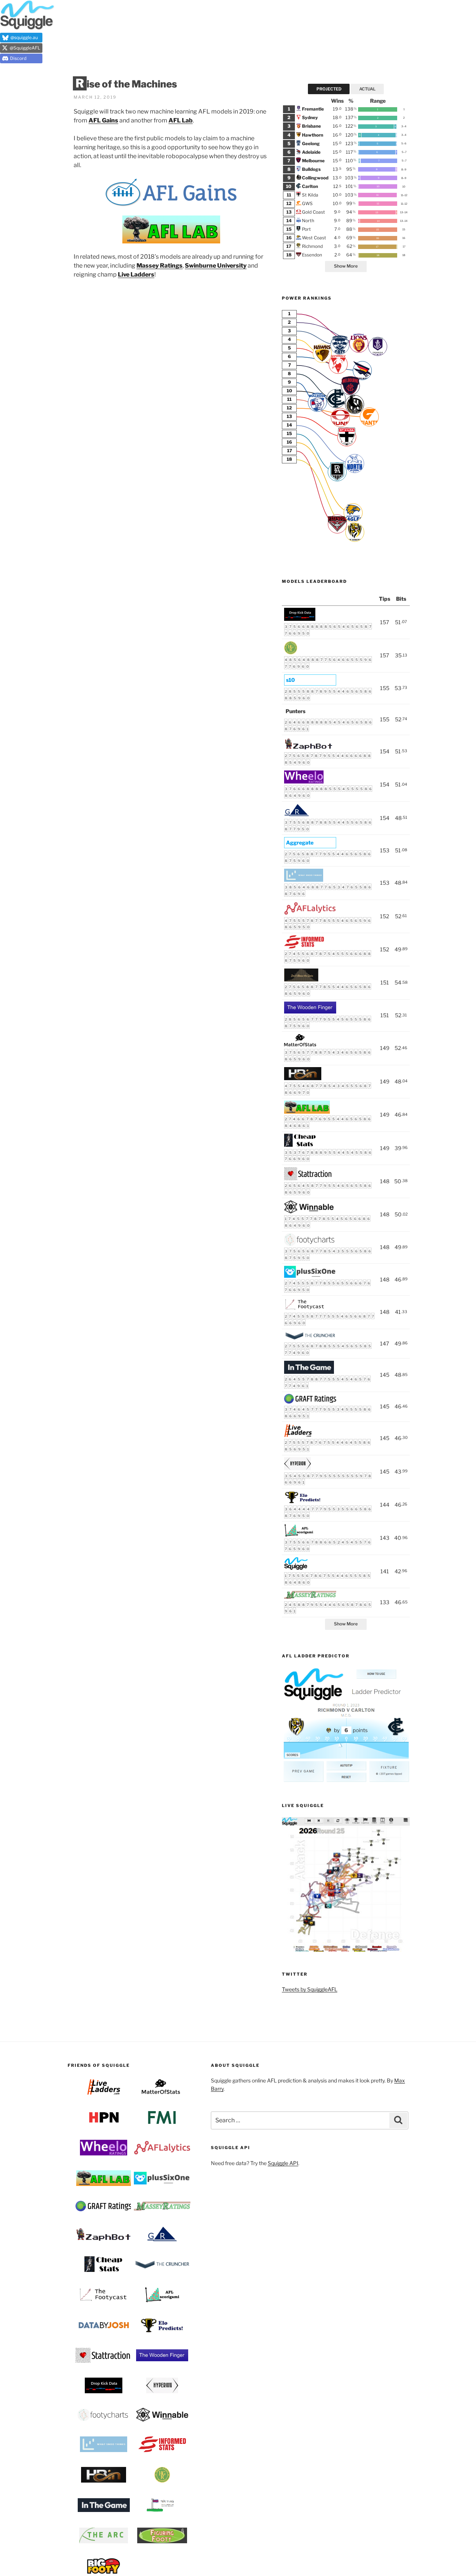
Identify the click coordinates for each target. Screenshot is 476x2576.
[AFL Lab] (307, 1112)
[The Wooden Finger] (310, 1011)
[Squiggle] (296, 1568)
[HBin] (303, 1078)
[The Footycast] (305, 1309)
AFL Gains (103, 120)
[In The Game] (309, 1372)
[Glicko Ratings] (297, 815)
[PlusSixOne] (310, 1276)
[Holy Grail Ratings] (291, 652)
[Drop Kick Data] (300, 619)
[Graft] (310, 1402)
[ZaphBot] (309, 748)
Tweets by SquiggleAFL (310, 1989)
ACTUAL (367, 89)
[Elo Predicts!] (303, 1502)
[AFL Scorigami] (299, 1535)
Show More (346, 266)
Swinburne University (216, 266)
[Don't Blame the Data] (301, 979)
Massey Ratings (160, 266)
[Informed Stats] (304, 946)
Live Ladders (136, 274)
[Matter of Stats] (301, 1045)
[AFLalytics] (310, 913)
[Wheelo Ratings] (304, 781)
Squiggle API (283, 2163)
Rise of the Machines (126, 84)
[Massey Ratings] (310, 1597)
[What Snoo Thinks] (304, 880)
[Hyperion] (297, 1468)
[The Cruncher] (310, 1338)
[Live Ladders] (298, 1435)
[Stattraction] (308, 1178)
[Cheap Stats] (300, 1145)
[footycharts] (310, 1244)
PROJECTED (329, 89)
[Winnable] (309, 1211)
